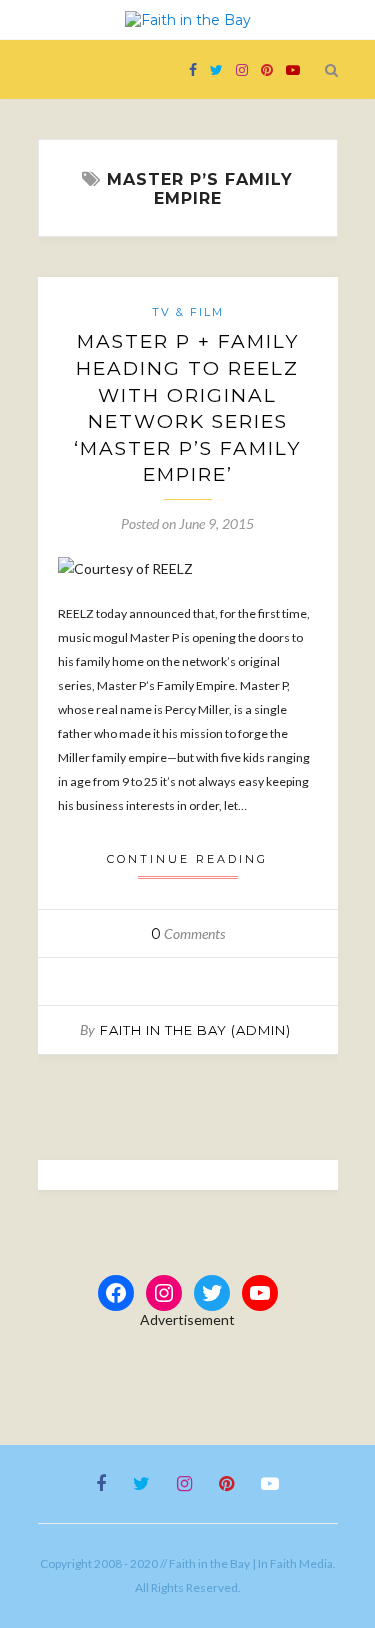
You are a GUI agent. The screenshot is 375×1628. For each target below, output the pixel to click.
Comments (188, 933)
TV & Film (188, 312)
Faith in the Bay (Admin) (195, 1030)
